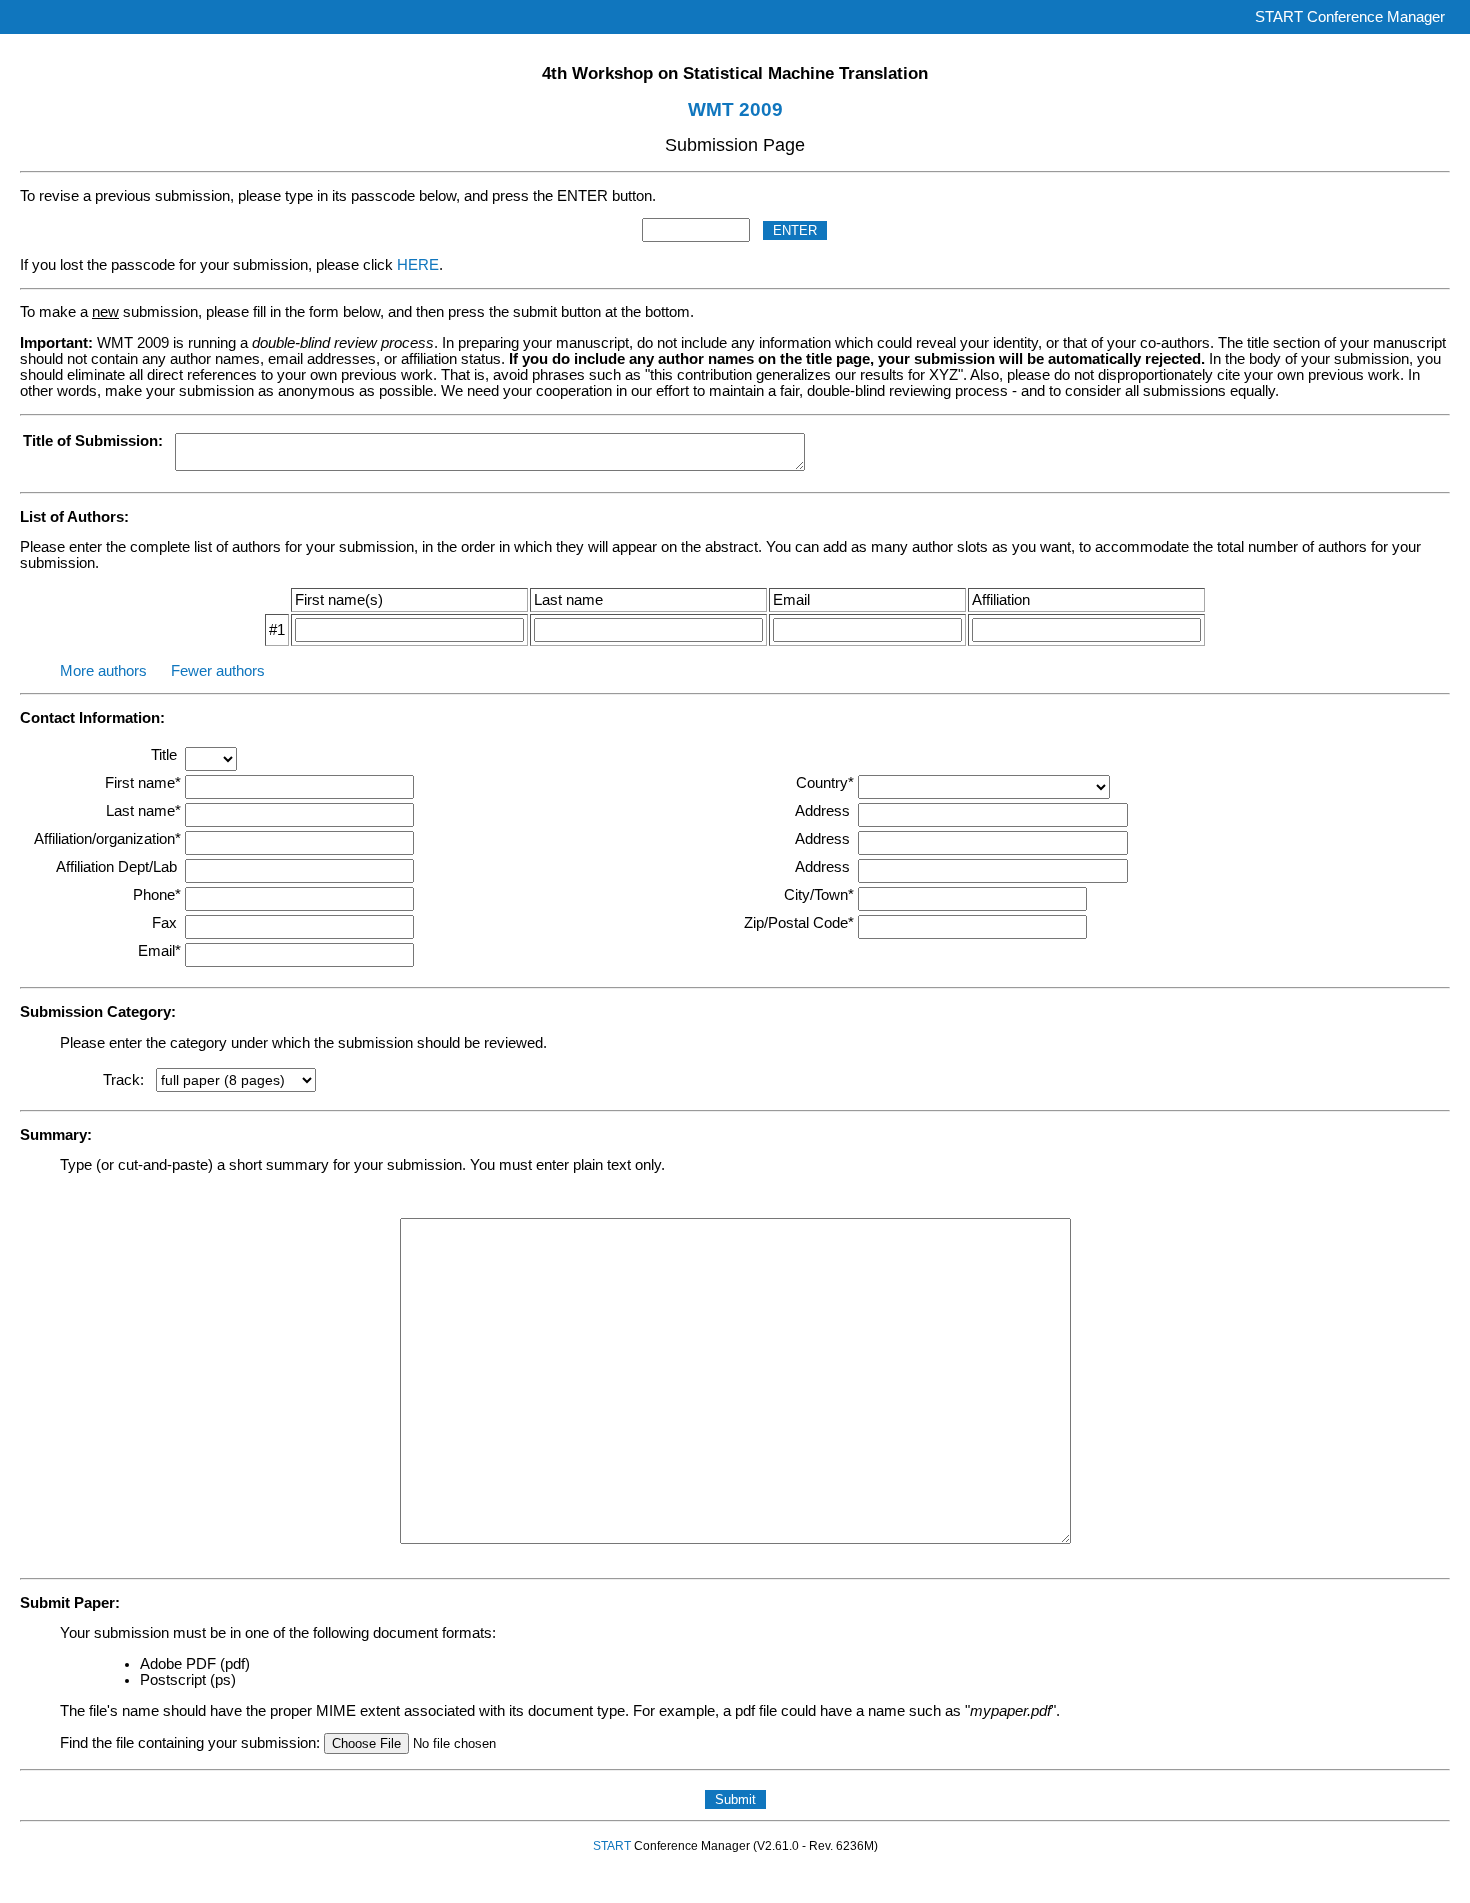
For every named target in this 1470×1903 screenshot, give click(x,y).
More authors (103, 671)
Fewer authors (218, 671)
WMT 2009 (735, 109)
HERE (418, 265)
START (612, 1846)
